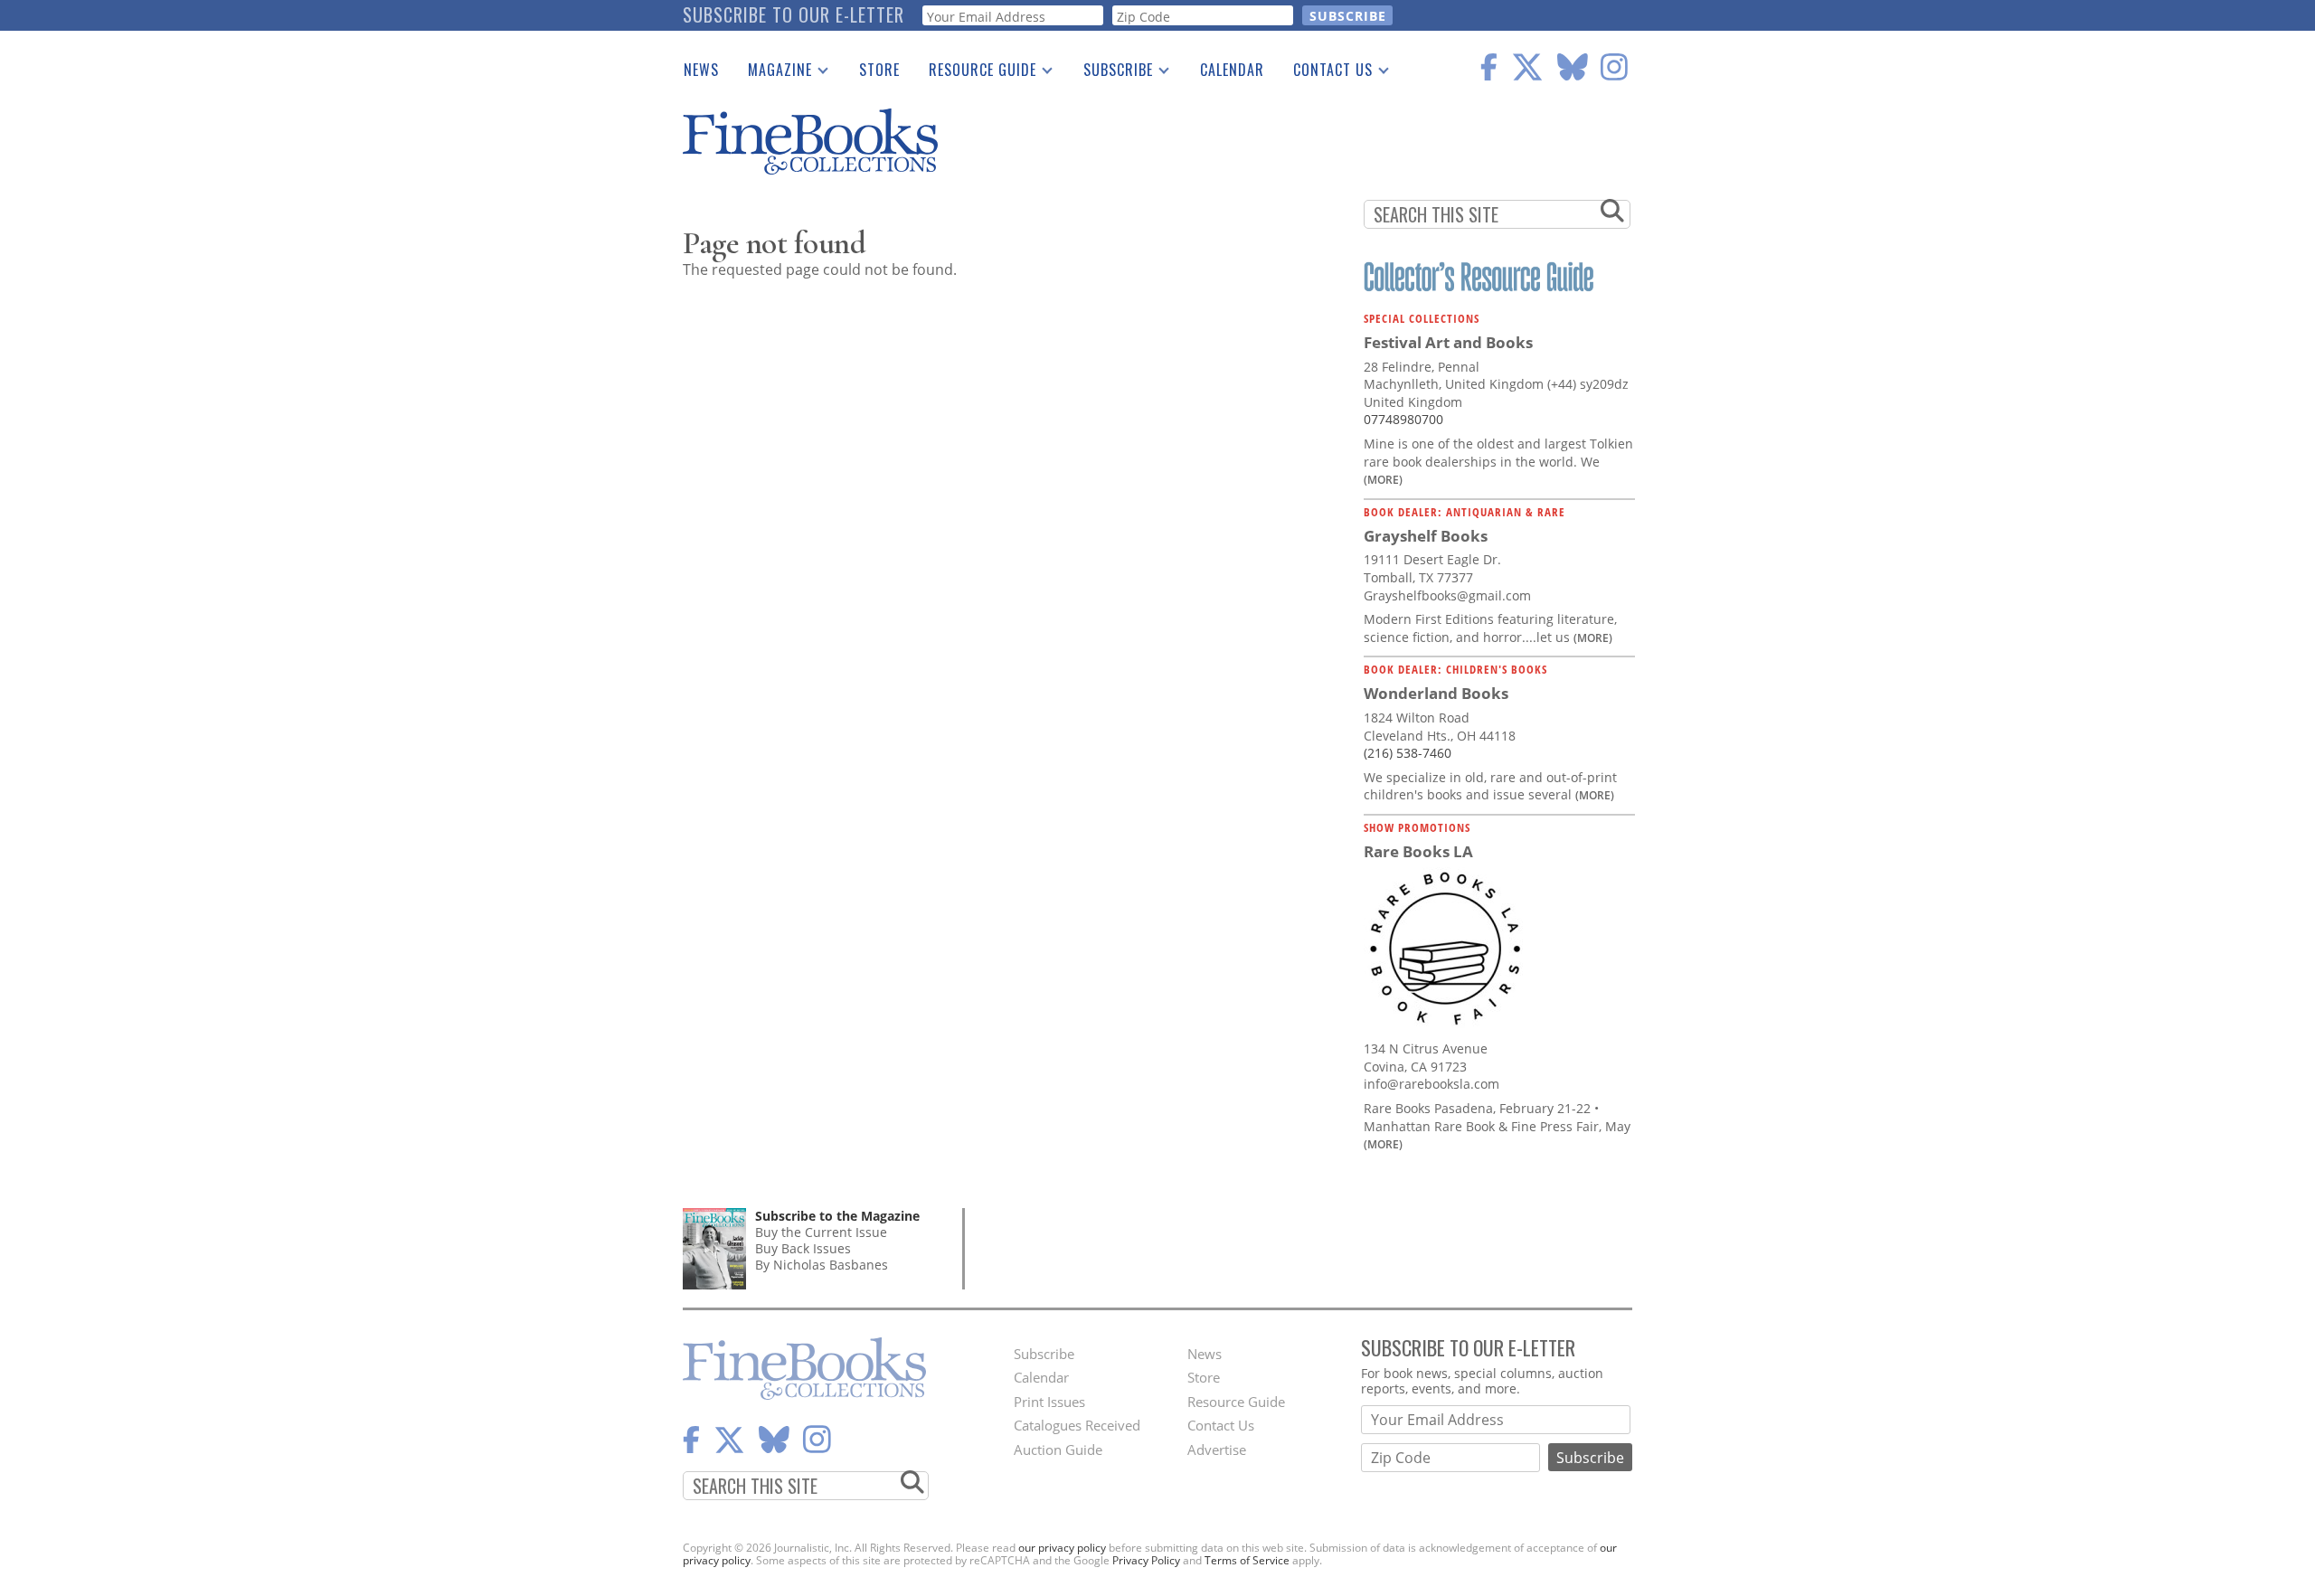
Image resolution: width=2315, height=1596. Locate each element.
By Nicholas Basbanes (822, 1265)
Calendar (1232, 70)
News (701, 70)
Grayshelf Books (1426, 536)
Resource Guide (975, 73)
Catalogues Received (1077, 1425)
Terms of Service (1247, 1560)
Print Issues (1049, 1402)
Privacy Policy (1146, 1560)
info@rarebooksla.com (1432, 1084)
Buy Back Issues (803, 1248)
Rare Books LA (1418, 851)
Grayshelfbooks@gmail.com (1447, 595)
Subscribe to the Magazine (837, 1216)
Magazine (773, 73)
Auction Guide (1058, 1450)
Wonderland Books (1436, 693)
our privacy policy (1062, 1548)
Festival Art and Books (1448, 342)
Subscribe (1111, 73)
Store (879, 70)
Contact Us (1326, 73)
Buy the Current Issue (821, 1232)
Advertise (1217, 1450)
